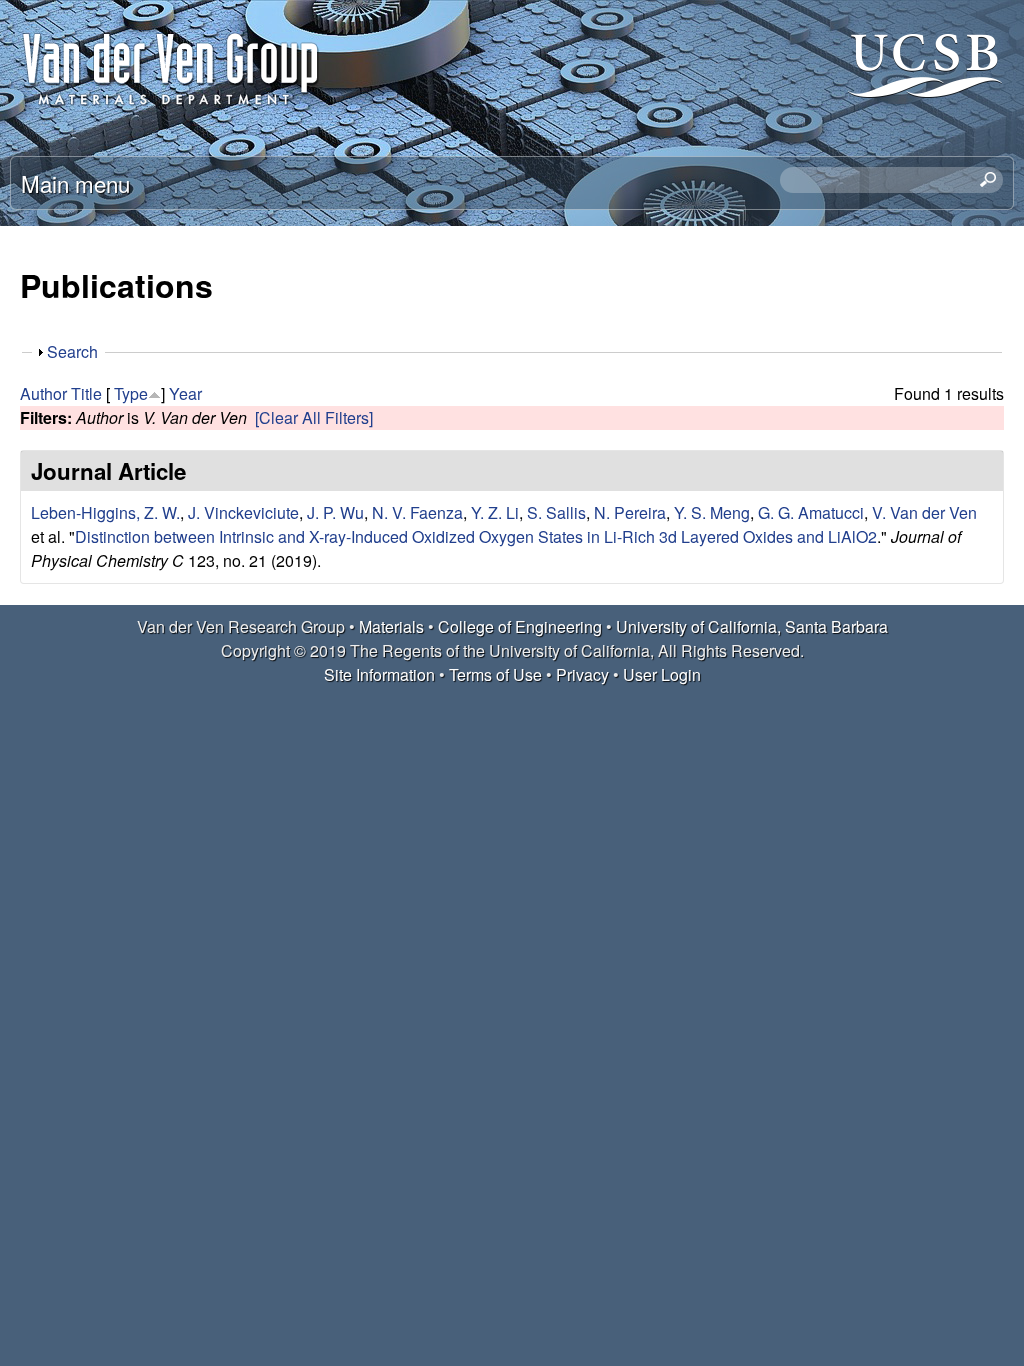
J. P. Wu (335, 512)
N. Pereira (630, 512)
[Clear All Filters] (314, 417)
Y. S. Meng (712, 512)
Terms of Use (495, 674)
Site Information (379, 674)
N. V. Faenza (417, 512)
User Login (662, 674)
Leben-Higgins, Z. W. (105, 512)
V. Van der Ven (924, 512)
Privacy (582, 674)
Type (131, 393)
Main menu (75, 183)
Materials (391, 626)
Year (185, 393)
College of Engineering (520, 626)
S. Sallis (556, 512)
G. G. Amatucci (811, 512)
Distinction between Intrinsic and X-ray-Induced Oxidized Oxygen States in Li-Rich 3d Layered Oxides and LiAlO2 (476, 536)
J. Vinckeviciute (243, 512)
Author (43, 393)
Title (86, 393)
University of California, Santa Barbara (752, 626)
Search (72, 351)
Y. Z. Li (495, 512)
